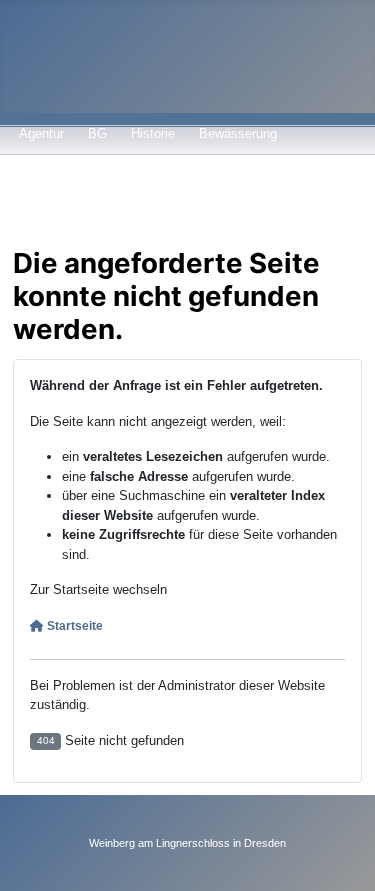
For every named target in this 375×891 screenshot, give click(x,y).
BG (97, 133)
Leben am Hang (64, 196)
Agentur (41, 133)
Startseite (73, 626)
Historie (153, 133)
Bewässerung (238, 133)
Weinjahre (162, 196)
